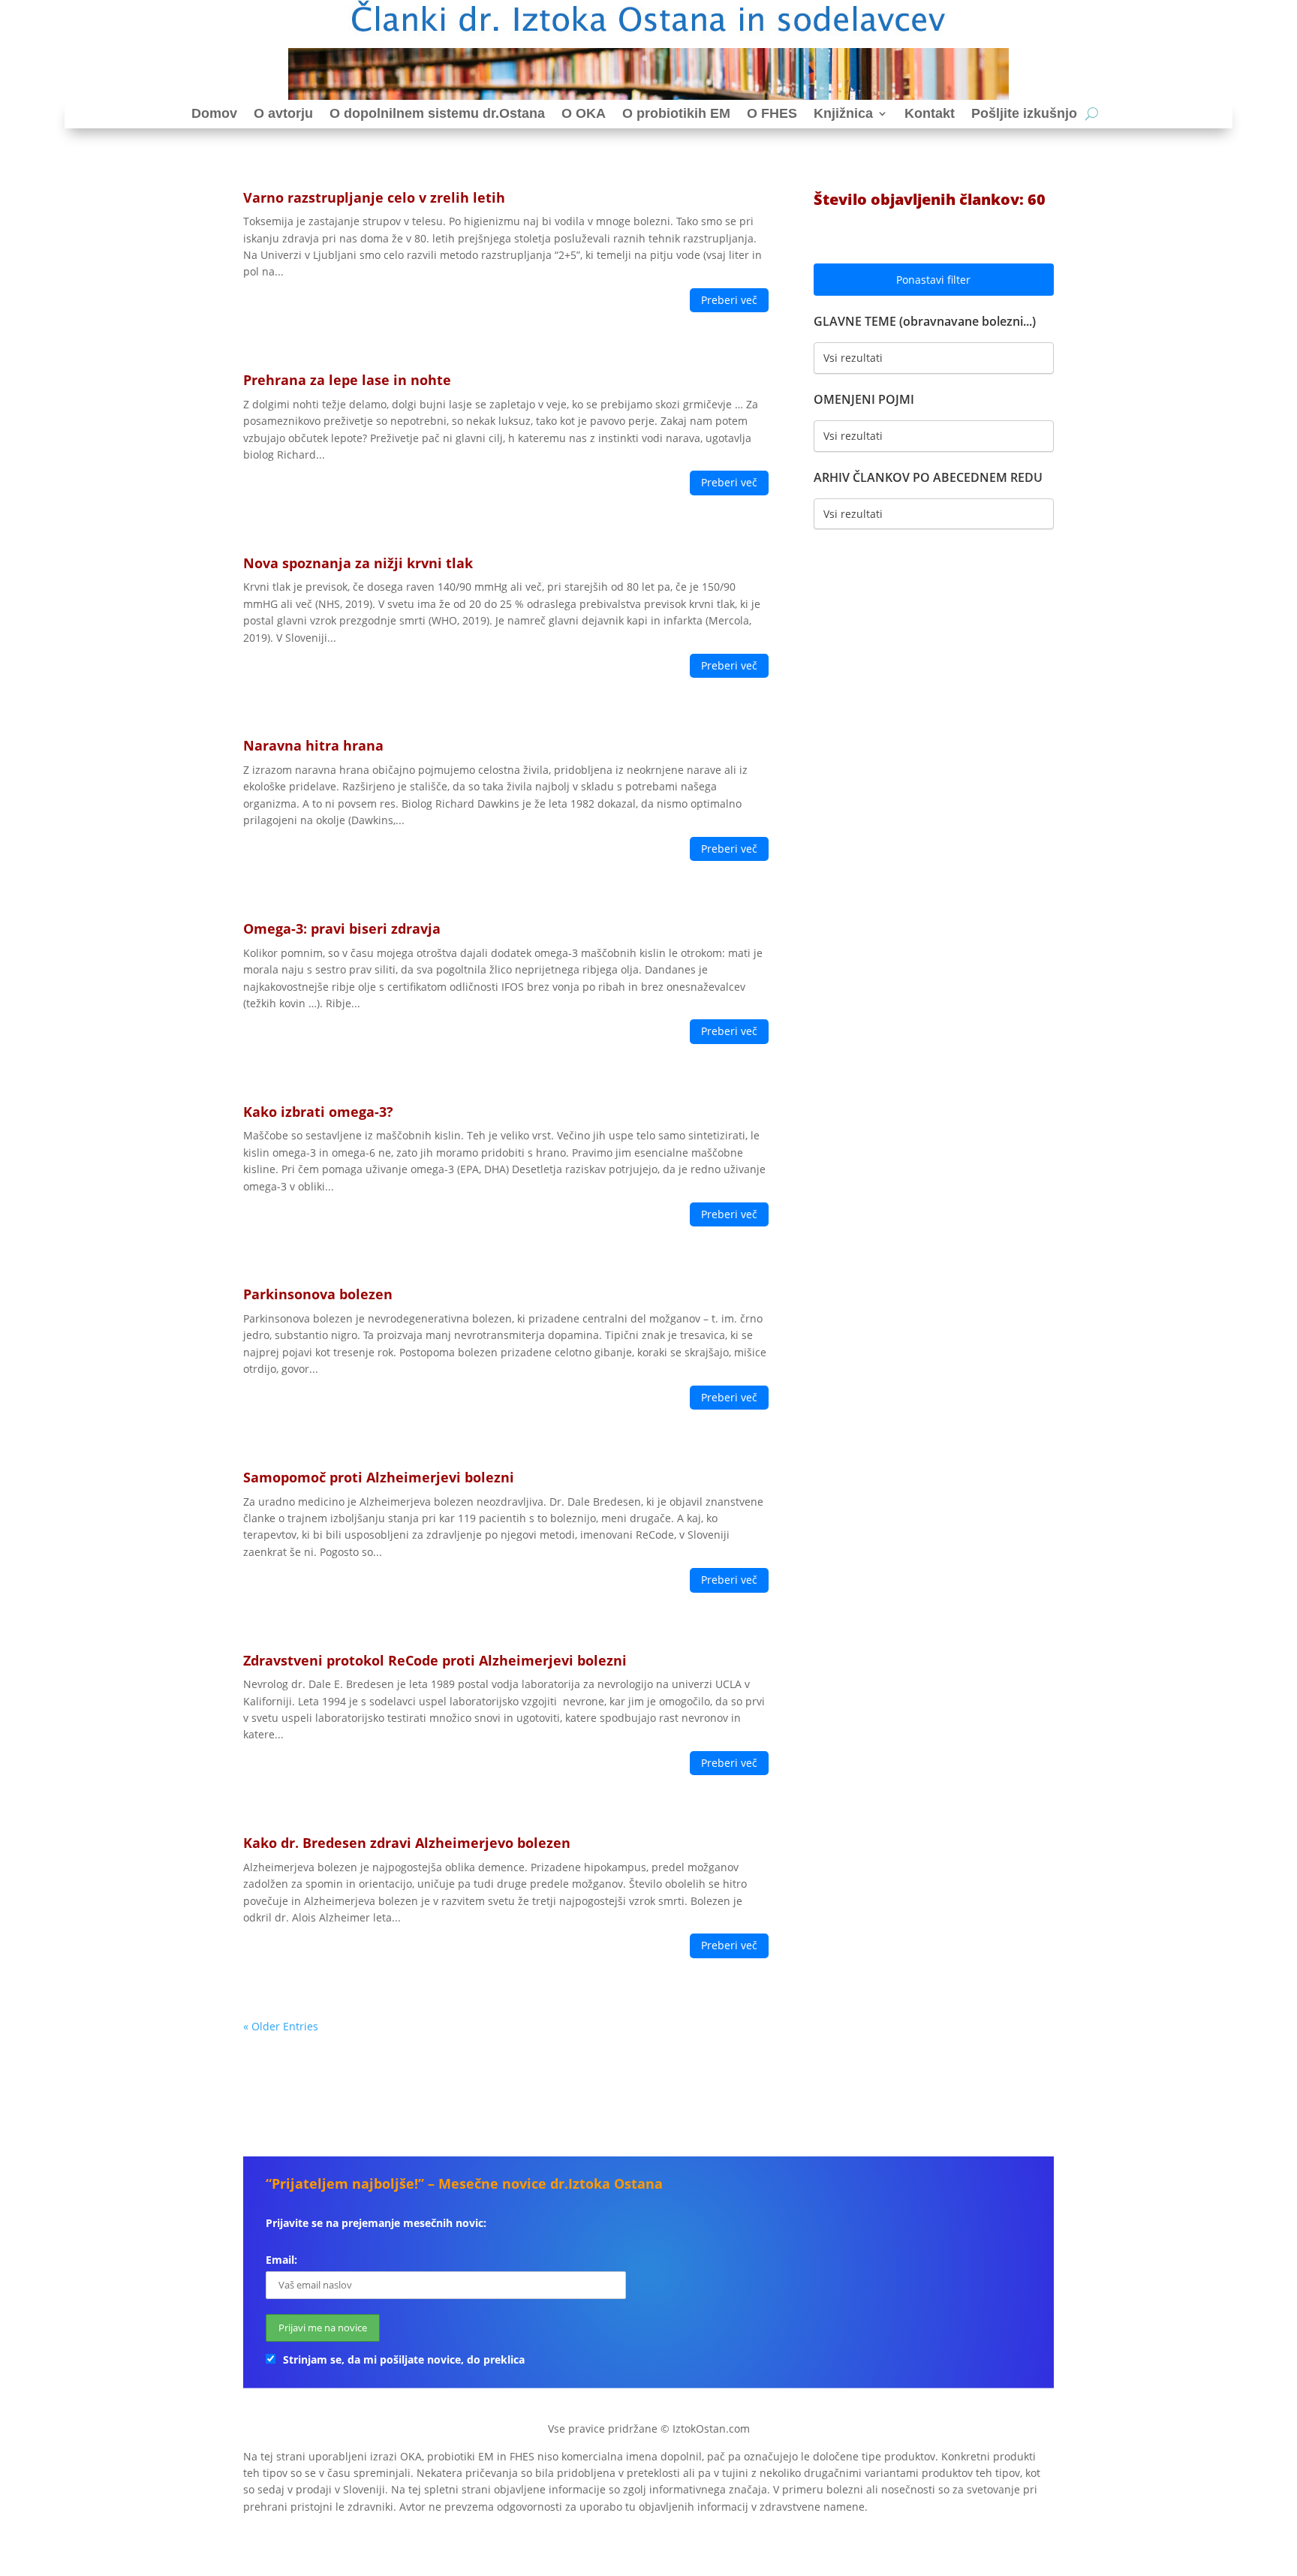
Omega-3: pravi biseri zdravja (342, 928)
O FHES (772, 113)
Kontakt (930, 113)
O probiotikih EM (676, 113)
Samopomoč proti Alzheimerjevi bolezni (379, 1477)
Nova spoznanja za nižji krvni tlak (358, 563)
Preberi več (729, 300)
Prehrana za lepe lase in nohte (347, 380)
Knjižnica (843, 113)
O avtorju (283, 113)
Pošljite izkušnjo (1024, 113)
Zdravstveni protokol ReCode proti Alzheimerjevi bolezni (435, 1660)
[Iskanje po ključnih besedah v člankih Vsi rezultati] (934, 436)
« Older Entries (281, 2026)
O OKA (584, 113)
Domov (214, 113)
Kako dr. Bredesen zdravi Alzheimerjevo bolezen (407, 1843)
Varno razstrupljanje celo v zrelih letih (374, 197)
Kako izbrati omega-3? (318, 1112)
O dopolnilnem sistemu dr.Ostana (437, 113)
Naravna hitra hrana (313, 745)
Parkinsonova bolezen (318, 1294)
